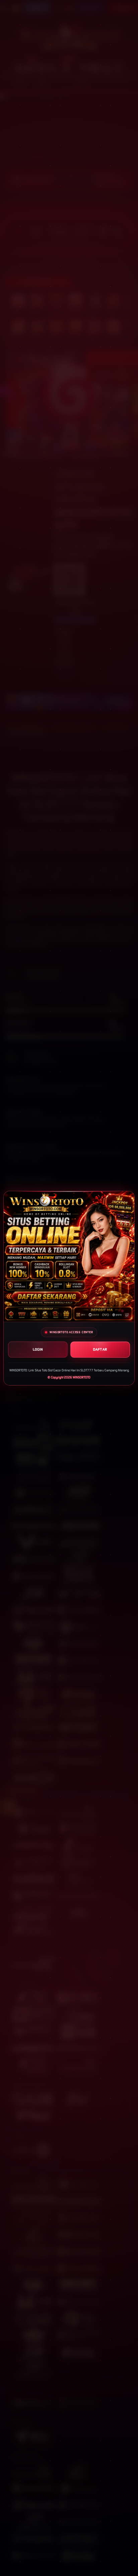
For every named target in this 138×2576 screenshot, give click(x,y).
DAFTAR (100, 1349)
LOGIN (38, 1349)
